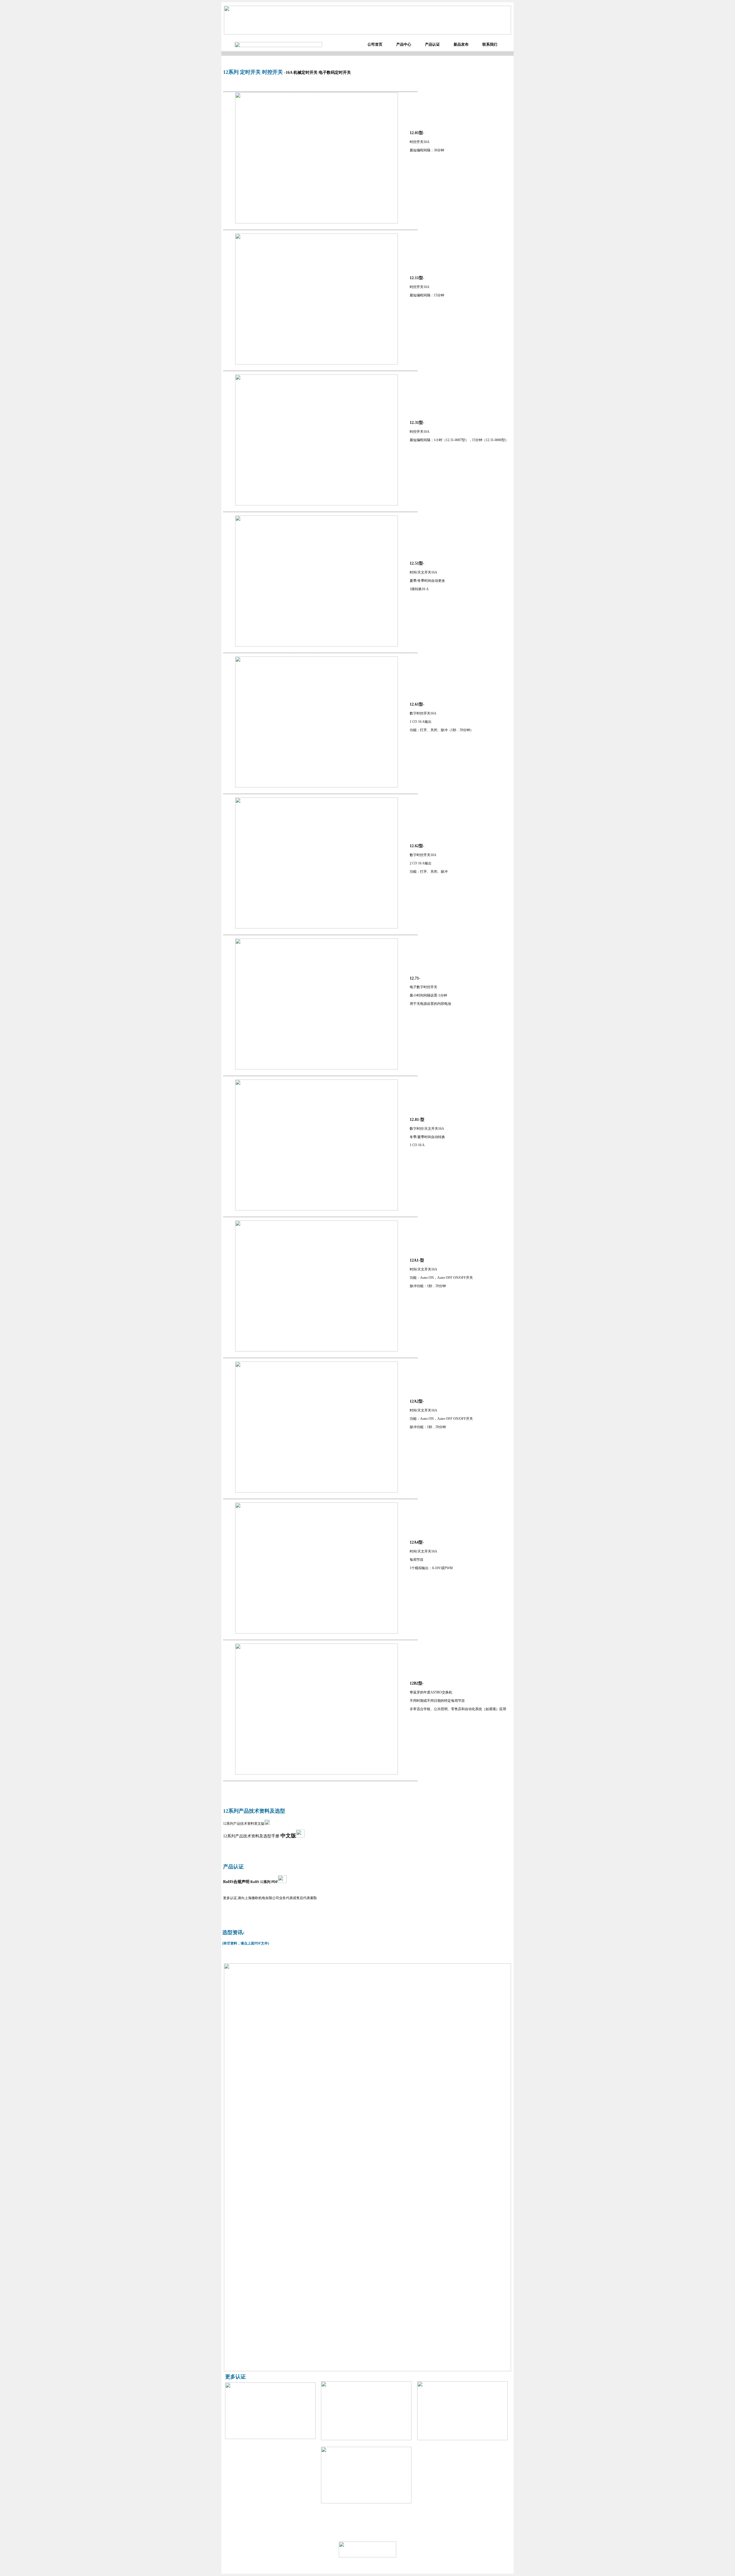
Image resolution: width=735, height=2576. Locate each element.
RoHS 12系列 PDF (264, 1882)
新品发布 (461, 44)
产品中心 (404, 44)
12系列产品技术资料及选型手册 (260, 1836)
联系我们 (490, 44)
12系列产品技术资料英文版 (244, 1824)
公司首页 (375, 44)
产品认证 (432, 44)
